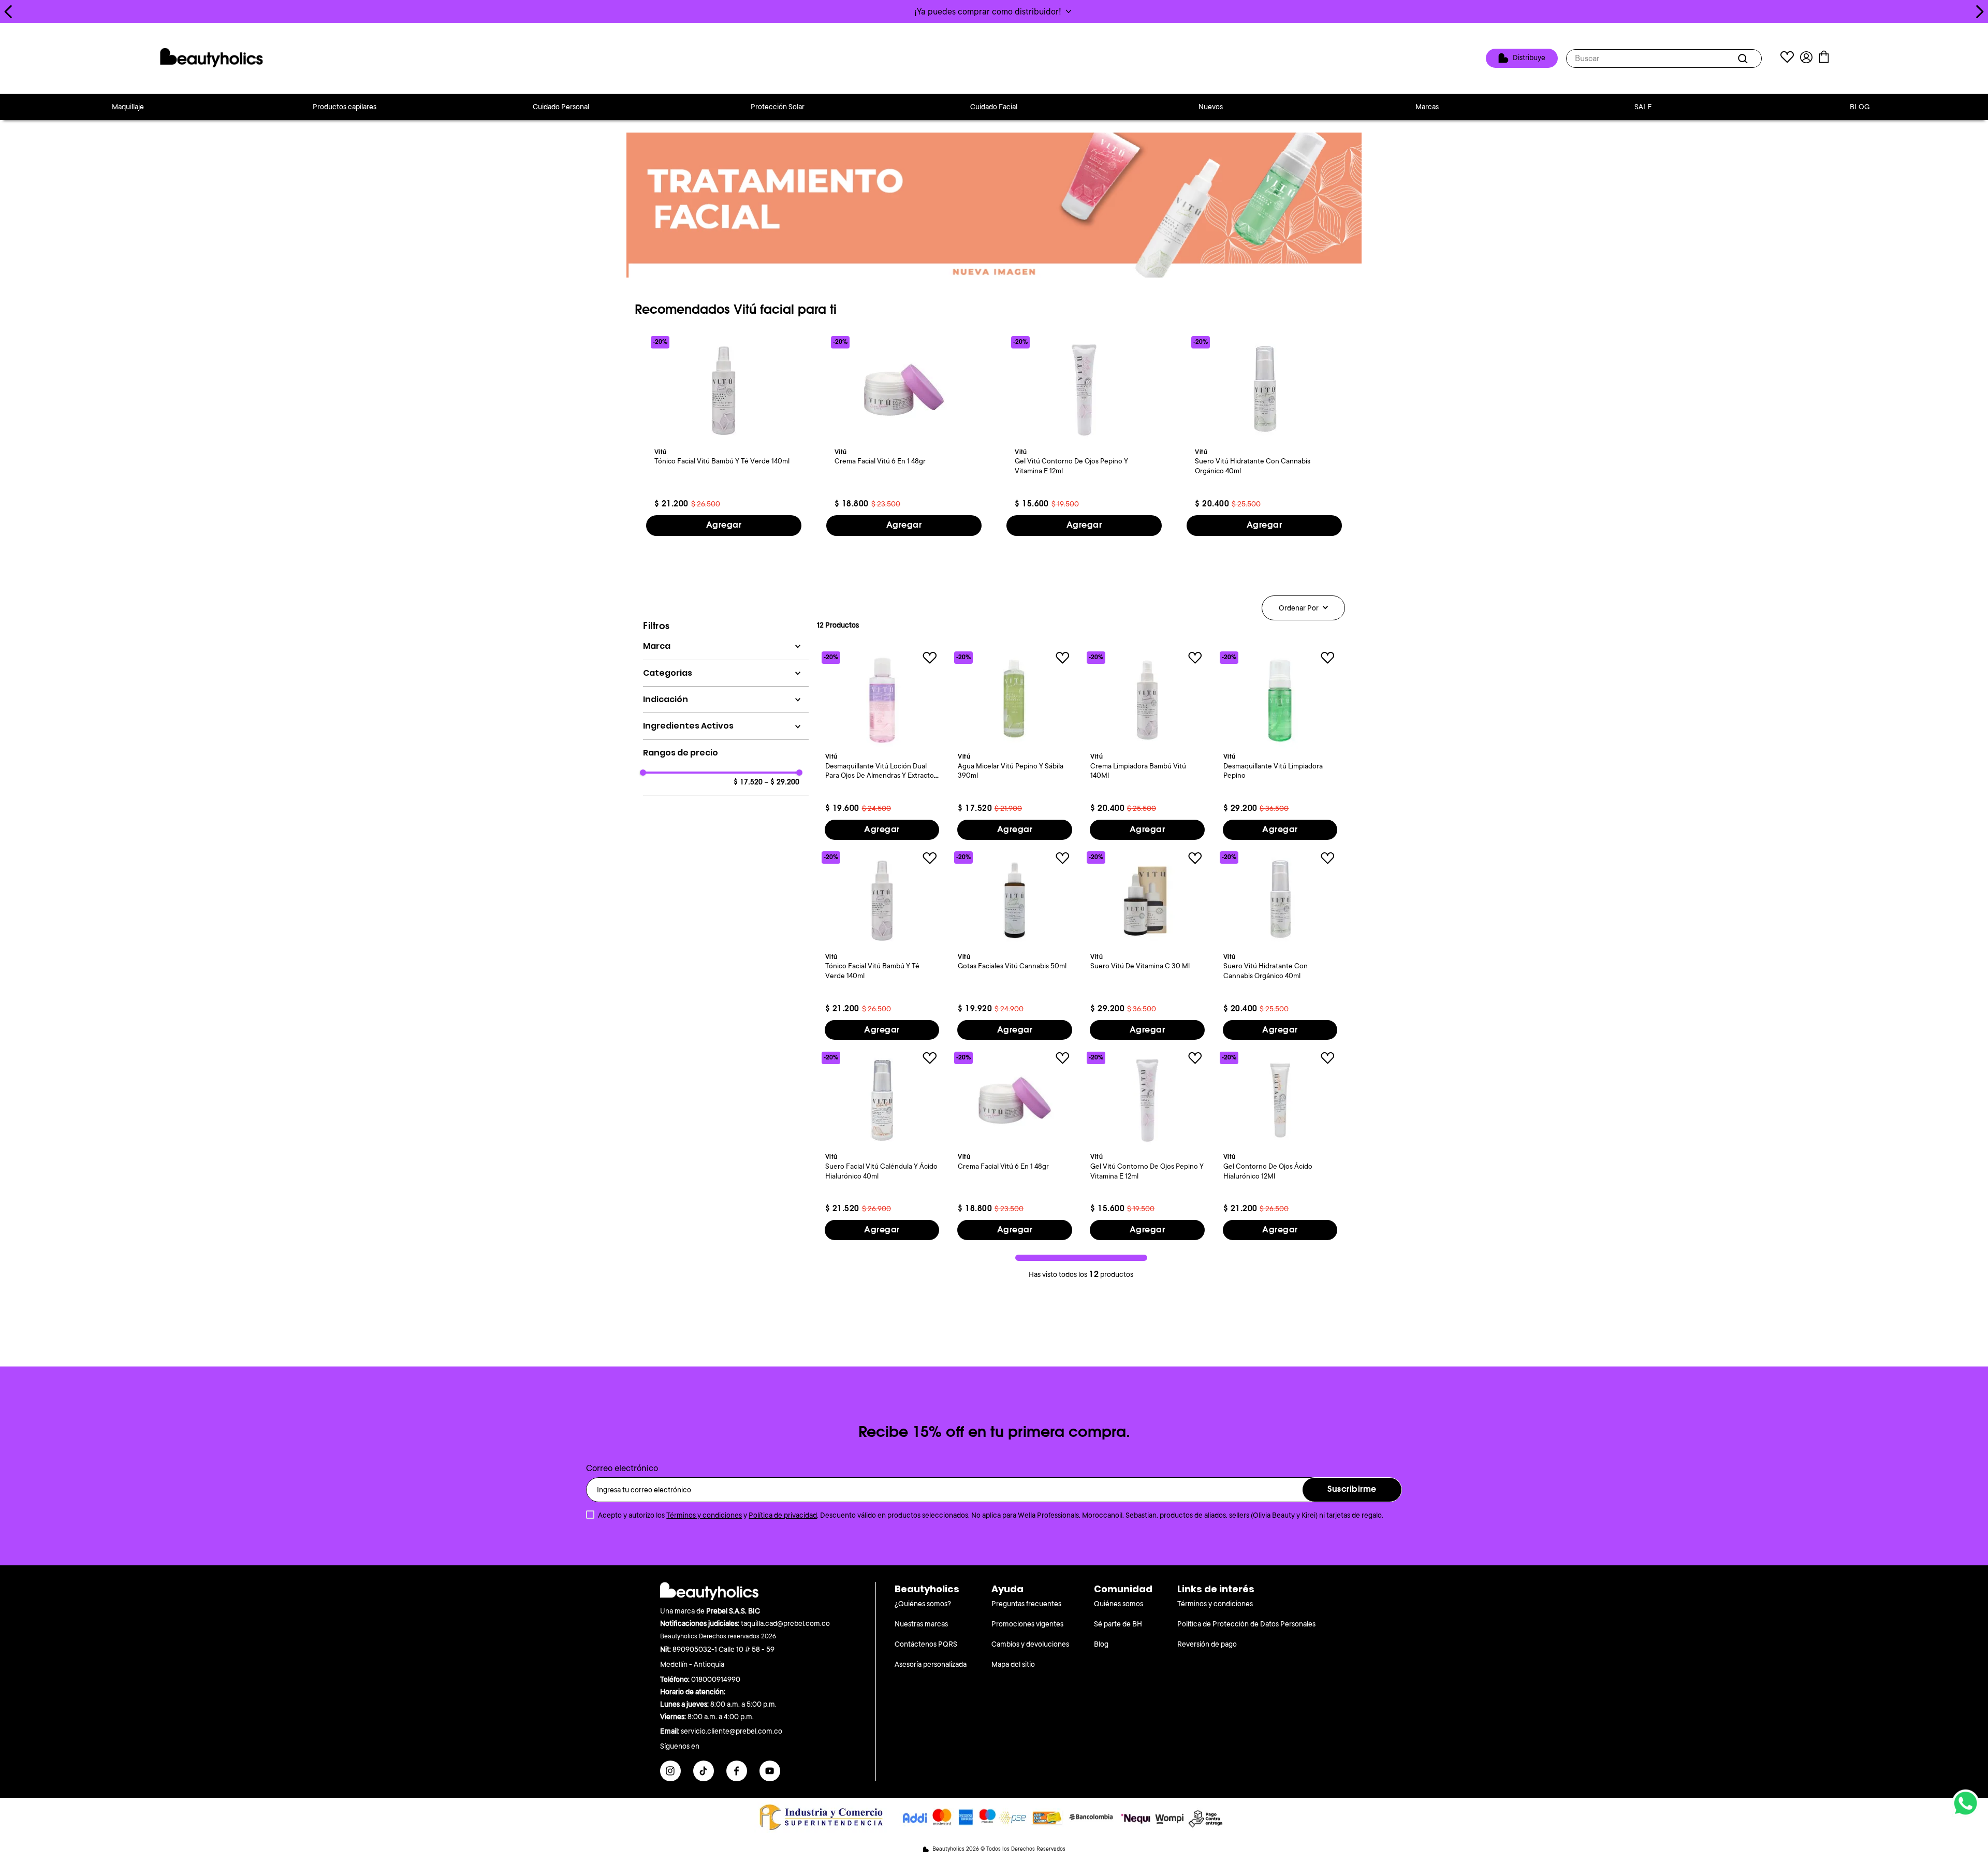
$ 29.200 (782, 782)
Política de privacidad (783, 1515)
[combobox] (1664, 59)
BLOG (1860, 107)
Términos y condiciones (704, 1515)
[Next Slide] (1979, 12)
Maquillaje (128, 107)
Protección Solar (778, 107)
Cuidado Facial (994, 107)
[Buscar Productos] (1745, 59)
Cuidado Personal (561, 107)
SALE (1643, 107)
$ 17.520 (748, 782)
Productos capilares (345, 107)
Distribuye (1529, 57)
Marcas (1427, 107)
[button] (994, 11)
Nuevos (1211, 107)
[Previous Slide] (9, 12)
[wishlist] (1787, 58)
